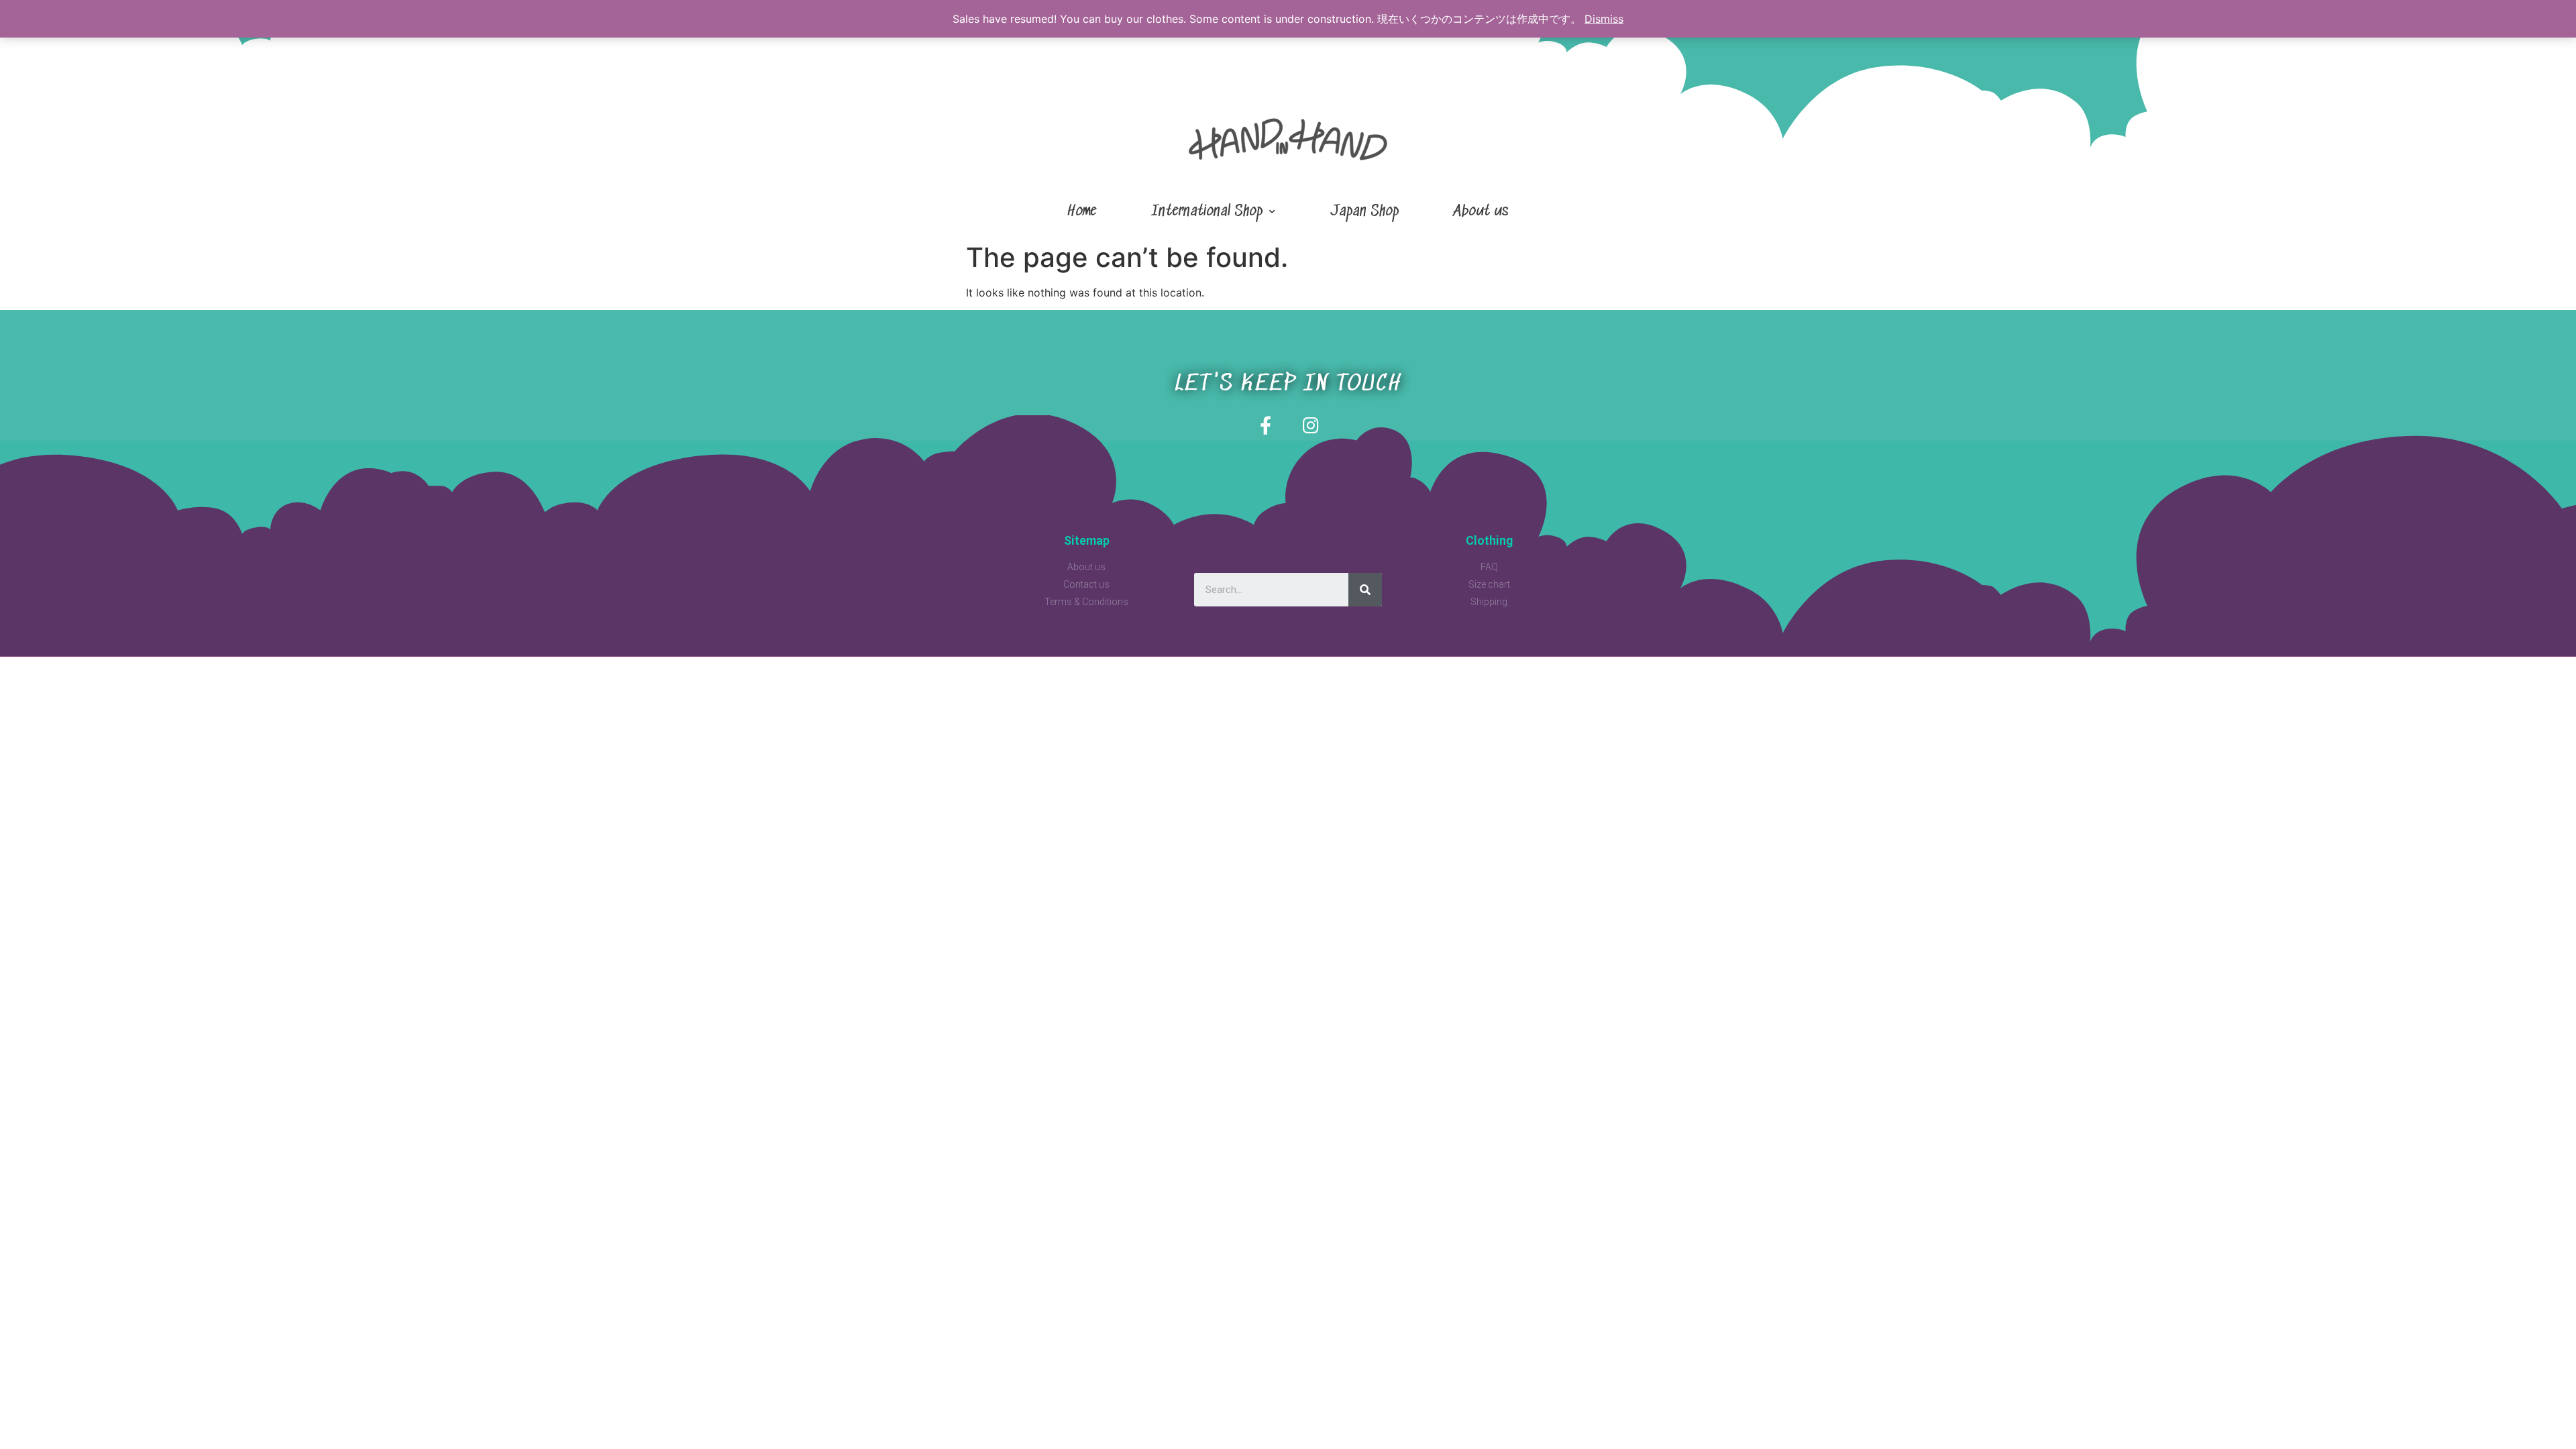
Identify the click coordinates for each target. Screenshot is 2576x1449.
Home (1082, 212)
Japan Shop (1364, 212)
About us (1481, 212)
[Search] (1365, 590)
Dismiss (1604, 19)
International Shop (1207, 212)
